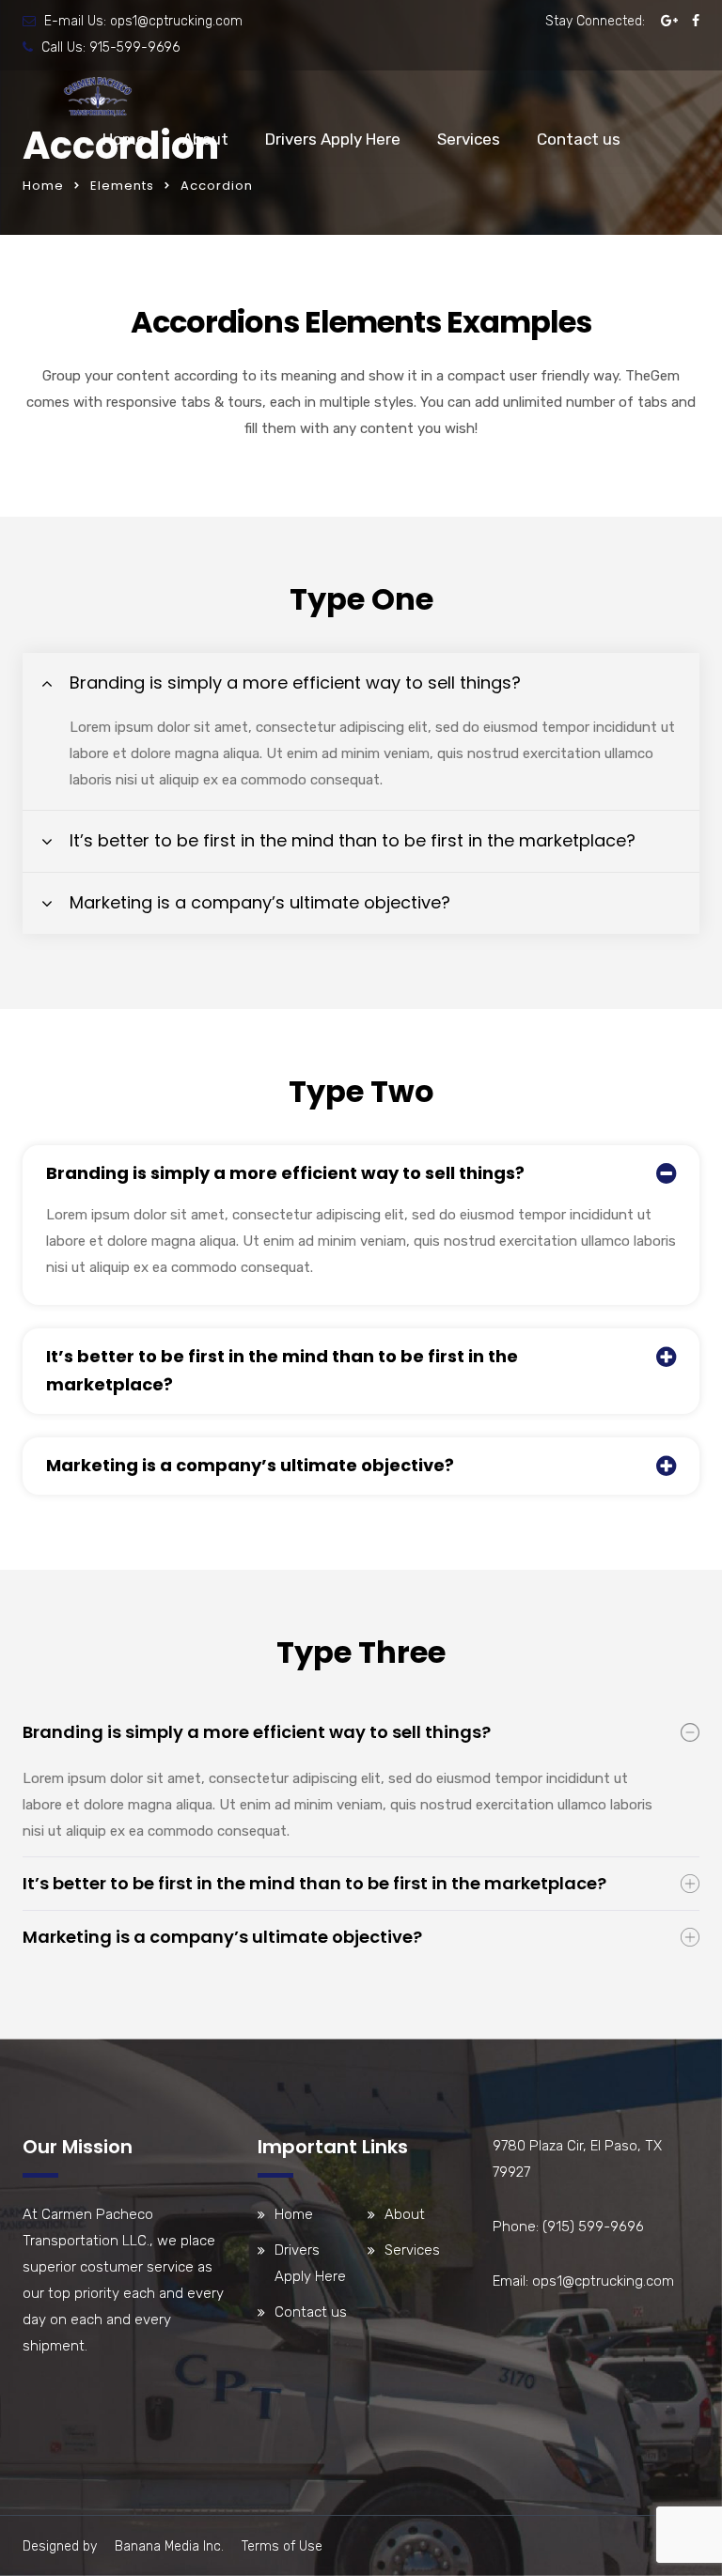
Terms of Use (282, 2546)
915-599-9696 (134, 47)
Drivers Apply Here (333, 139)
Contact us (579, 139)
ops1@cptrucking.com (176, 21)
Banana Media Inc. (169, 2546)
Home (124, 139)
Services (469, 139)
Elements (122, 186)
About (205, 139)
